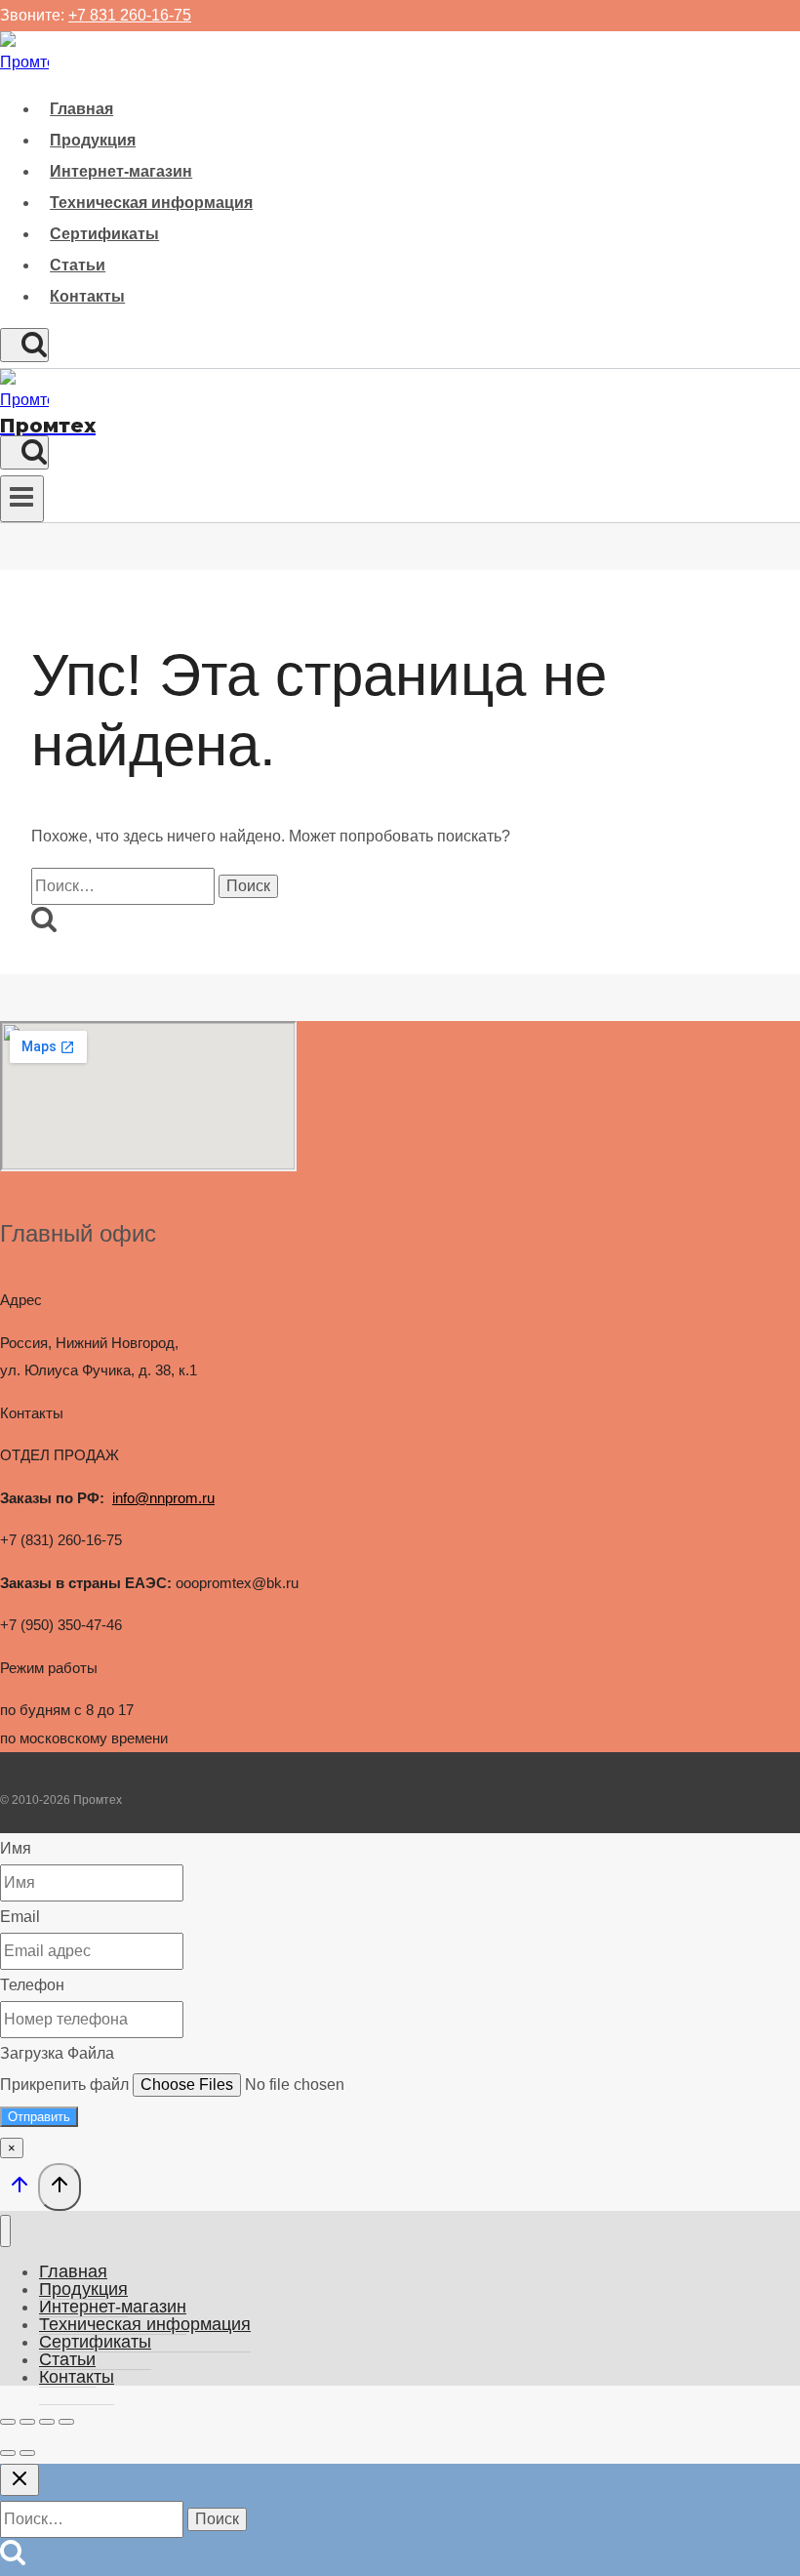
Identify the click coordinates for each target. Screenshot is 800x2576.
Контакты (87, 296)
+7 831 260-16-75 (130, 15)
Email (20, 1917)
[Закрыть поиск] (20, 2480)
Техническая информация (151, 203)
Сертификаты (104, 234)
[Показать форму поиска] (24, 345)
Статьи (78, 265)
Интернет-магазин (121, 171)
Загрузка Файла (57, 2053)
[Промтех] (24, 62)
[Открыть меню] (22, 499)
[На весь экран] (27, 2422)
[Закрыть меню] (5, 2231)
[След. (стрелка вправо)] (27, 2453)
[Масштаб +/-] (8, 2422)
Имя (16, 1848)
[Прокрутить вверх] (19, 2189)
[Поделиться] (47, 2422)
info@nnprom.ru (163, 1498)
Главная (81, 109)
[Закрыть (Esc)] (66, 2422)
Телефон (32, 1985)
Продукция (93, 140)
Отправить (39, 2117)
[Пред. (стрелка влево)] (8, 2453)
